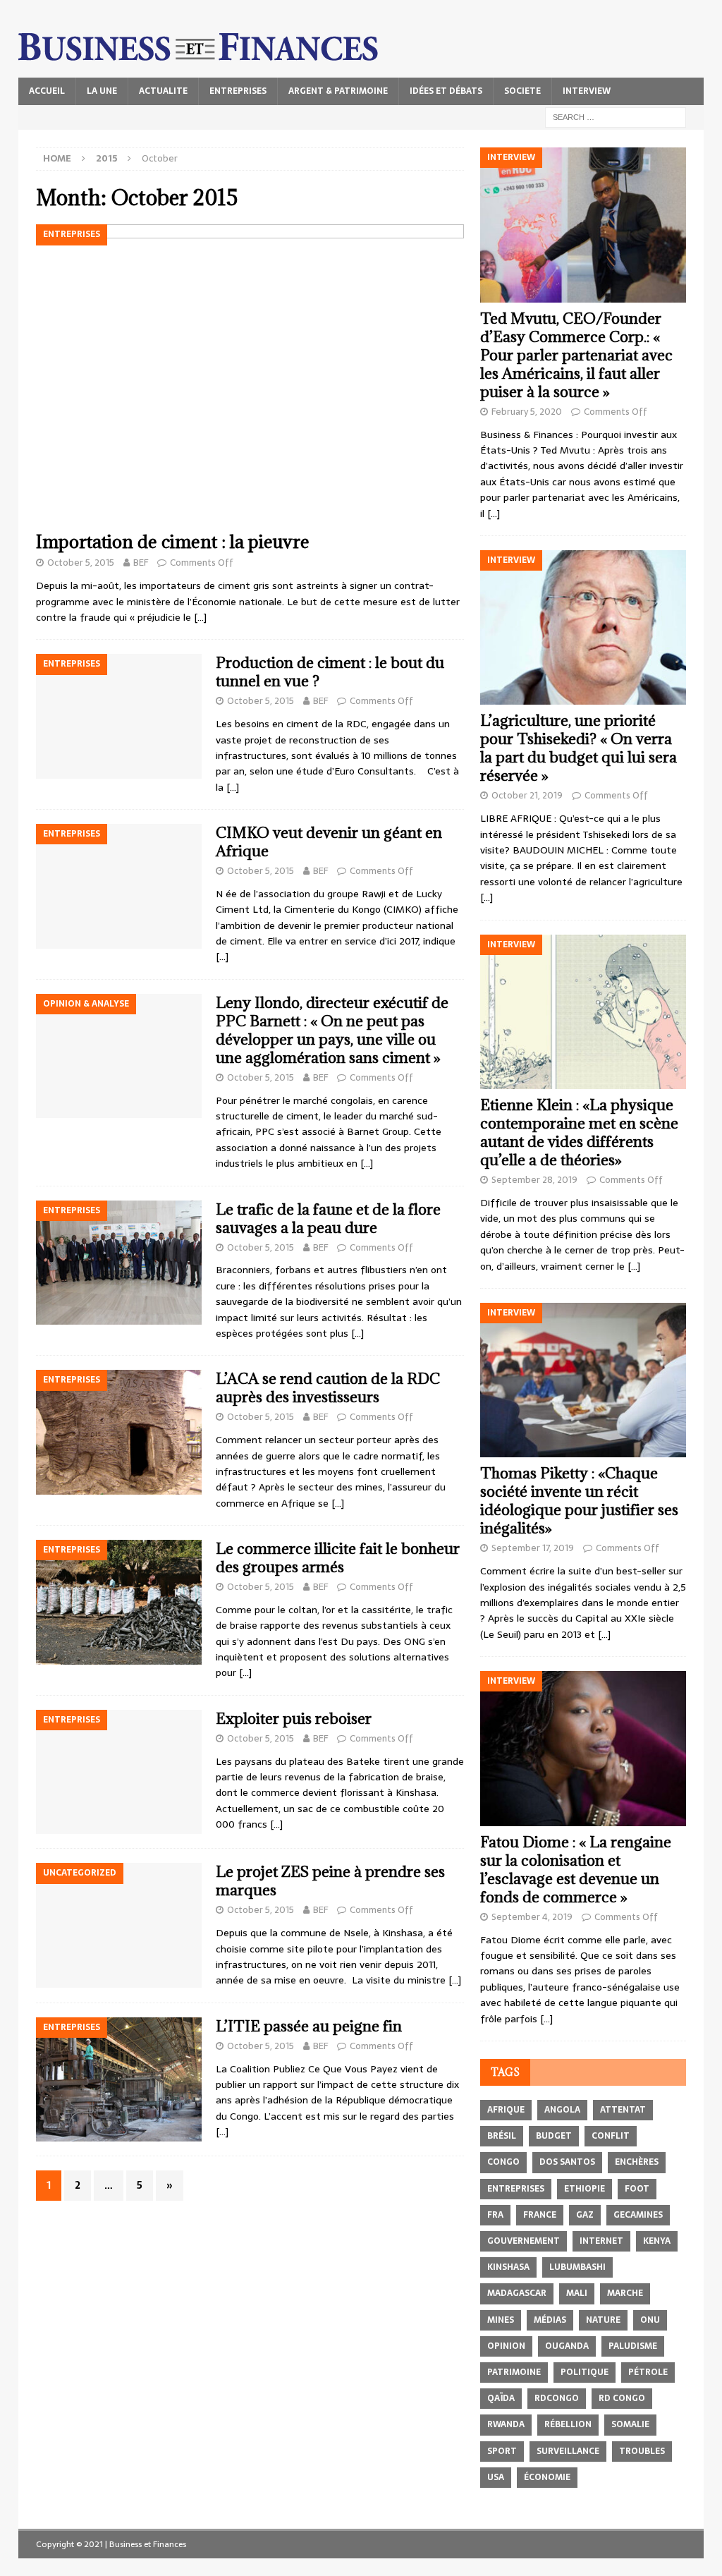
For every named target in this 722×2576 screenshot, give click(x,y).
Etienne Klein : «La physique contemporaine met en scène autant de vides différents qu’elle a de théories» (579, 1132)
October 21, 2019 (527, 795)
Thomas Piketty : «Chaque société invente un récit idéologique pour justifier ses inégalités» (579, 1501)
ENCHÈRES (637, 2162)
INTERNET (601, 2241)
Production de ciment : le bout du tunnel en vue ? (330, 672)
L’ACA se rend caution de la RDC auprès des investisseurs (328, 1388)
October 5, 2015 (81, 563)
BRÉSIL (502, 2136)
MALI (577, 2293)
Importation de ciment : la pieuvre (173, 541)
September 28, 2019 (534, 1180)
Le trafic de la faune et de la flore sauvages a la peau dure (328, 1219)
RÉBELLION (568, 2424)
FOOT (637, 2189)
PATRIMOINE (514, 2372)
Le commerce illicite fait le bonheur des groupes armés (338, 1558)
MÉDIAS (550, 2320)
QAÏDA (501, 2398)
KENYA (657, 2241)
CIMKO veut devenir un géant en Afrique (329, 842)
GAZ (585, 2215)
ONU (650, 2320)
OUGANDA (567, 2346)
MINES (501, 2320)
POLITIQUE (585, 2372)
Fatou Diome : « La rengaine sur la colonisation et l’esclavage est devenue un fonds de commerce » (576, 1870)
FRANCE (540, 2215)
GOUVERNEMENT (524, 2241)
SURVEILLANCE (568, 2451)
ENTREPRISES (238, 91)
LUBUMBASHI (577, 2267)
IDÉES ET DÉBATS (446, 91)
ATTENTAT (623, 2110)
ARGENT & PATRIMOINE (338, 91)
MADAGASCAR (517, 2293)
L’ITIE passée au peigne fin (309, 2026)
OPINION (506, 2346)
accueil (47, 91)
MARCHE (625, 2293)
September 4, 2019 (532, 1917)
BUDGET (554, 2136)
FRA (495, 2215)
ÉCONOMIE (547, 2477)
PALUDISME (633, 2346)
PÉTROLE (648, 2372)
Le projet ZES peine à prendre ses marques (330, 1881)
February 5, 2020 (527, 412)
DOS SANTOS (567, 2162)
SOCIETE (522, 91)
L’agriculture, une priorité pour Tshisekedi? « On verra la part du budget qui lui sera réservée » (579, 748)
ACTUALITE (163, 91)
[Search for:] (616, 116)
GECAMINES (638, 2215)
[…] (200, 617)
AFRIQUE (506, 2110)
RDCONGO (557, 2398)
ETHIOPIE (585, 2189)
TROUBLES (642, 2451)
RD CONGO (622, 2398)
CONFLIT (611, 2136)
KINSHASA (508, 2267)
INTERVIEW (587, 91)
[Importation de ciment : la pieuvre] (250, 374)
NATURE (603, 2320)
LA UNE (102, 91)
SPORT (502, 2451)
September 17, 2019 (533, 1548)
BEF (141, 563)
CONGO (503, 2162)
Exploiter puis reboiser (294, 1719)
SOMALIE (630, 2424)
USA (496, 2477)
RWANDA (506, 2424)
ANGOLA (562, 2110)
